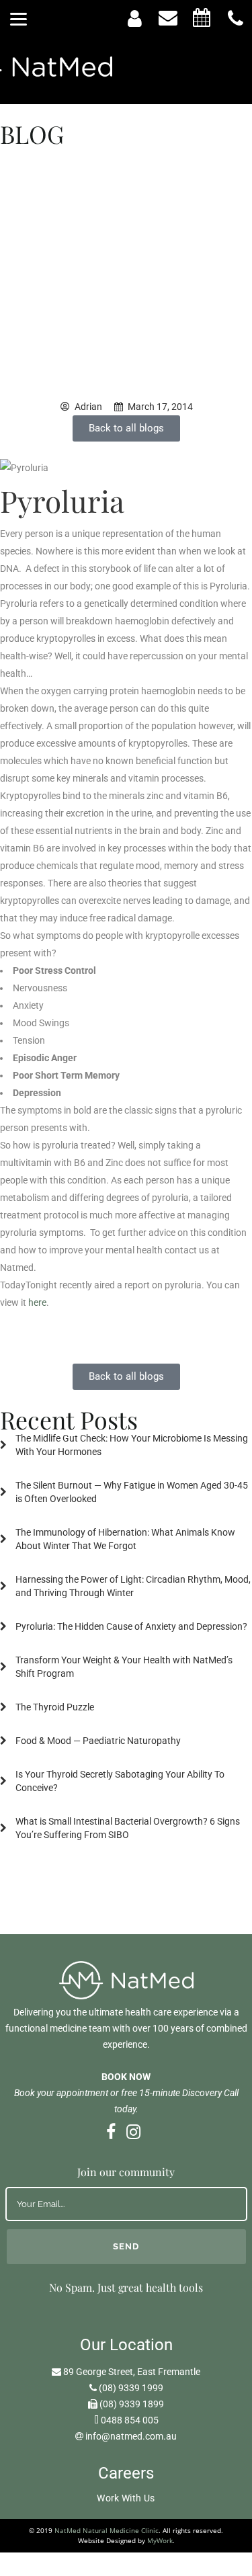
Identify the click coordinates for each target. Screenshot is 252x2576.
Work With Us (126, 2498)
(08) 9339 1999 (131, 2388)
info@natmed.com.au (131, 2436)
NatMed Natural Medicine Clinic (107, 2530)
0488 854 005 (130, 2420)
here (37, 1302)
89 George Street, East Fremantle (132, 2372)
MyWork (160, 2540)
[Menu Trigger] (18, 18)
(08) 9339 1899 (132, 2404)
